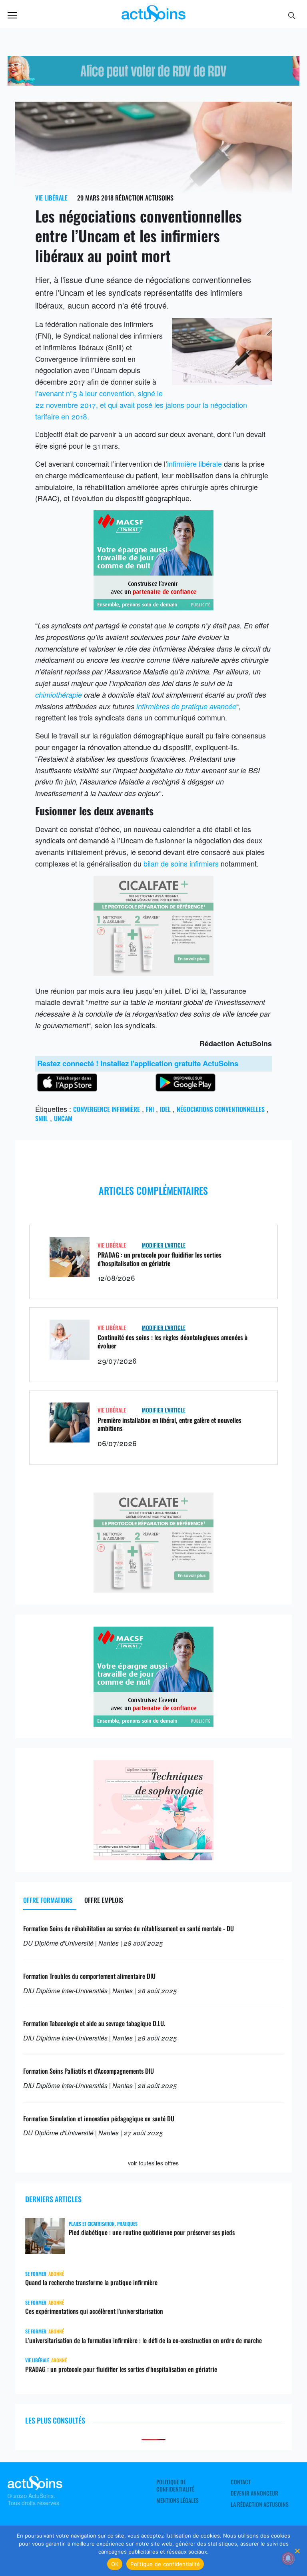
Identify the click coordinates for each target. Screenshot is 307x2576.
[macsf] (153, 607)
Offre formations (48, 1900)
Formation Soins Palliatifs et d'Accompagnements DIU (89, 2071)
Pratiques (127, 2224)
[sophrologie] (153, 1857)
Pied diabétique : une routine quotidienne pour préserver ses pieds (152, 2232)
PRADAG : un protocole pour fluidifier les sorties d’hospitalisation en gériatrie (159, 1259)
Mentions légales (177, 2500)
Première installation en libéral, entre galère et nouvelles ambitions (169, 1424)
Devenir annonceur (254, 2493)
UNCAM (63, 1118)
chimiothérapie (59, 695)
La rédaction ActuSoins (260, 2504)
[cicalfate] (153, 973)
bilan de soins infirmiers (181, 863)
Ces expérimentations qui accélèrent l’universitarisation (94, 2311)
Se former (36, 2274)
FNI (150, 1109)
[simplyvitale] (153, 82)
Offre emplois (104, 1900)
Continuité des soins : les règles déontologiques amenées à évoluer (172, 1341)
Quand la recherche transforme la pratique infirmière (91, 2282)
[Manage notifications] (288, 2558)
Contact (241, 2482)
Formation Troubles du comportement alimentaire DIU (89, 1976)
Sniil (42, 1118)
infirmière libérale (194, 463)
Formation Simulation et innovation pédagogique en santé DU (99, 2119)
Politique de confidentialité (175, 2486)
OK (115, 2564)
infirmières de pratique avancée (186, 706)
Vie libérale (51, 198)
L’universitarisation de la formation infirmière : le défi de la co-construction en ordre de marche (144, 2340)
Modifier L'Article (164, 1245)
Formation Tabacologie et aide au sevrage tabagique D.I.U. (94, 2023)
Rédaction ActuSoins (144, 198)
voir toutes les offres (153, 2163)
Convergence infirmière (107, 1109)
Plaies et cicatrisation (92, 2224)
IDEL (165, 1109)
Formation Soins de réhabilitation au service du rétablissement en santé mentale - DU (129, 1928)
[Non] (297, 2551)
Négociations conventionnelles (221, 1109)
